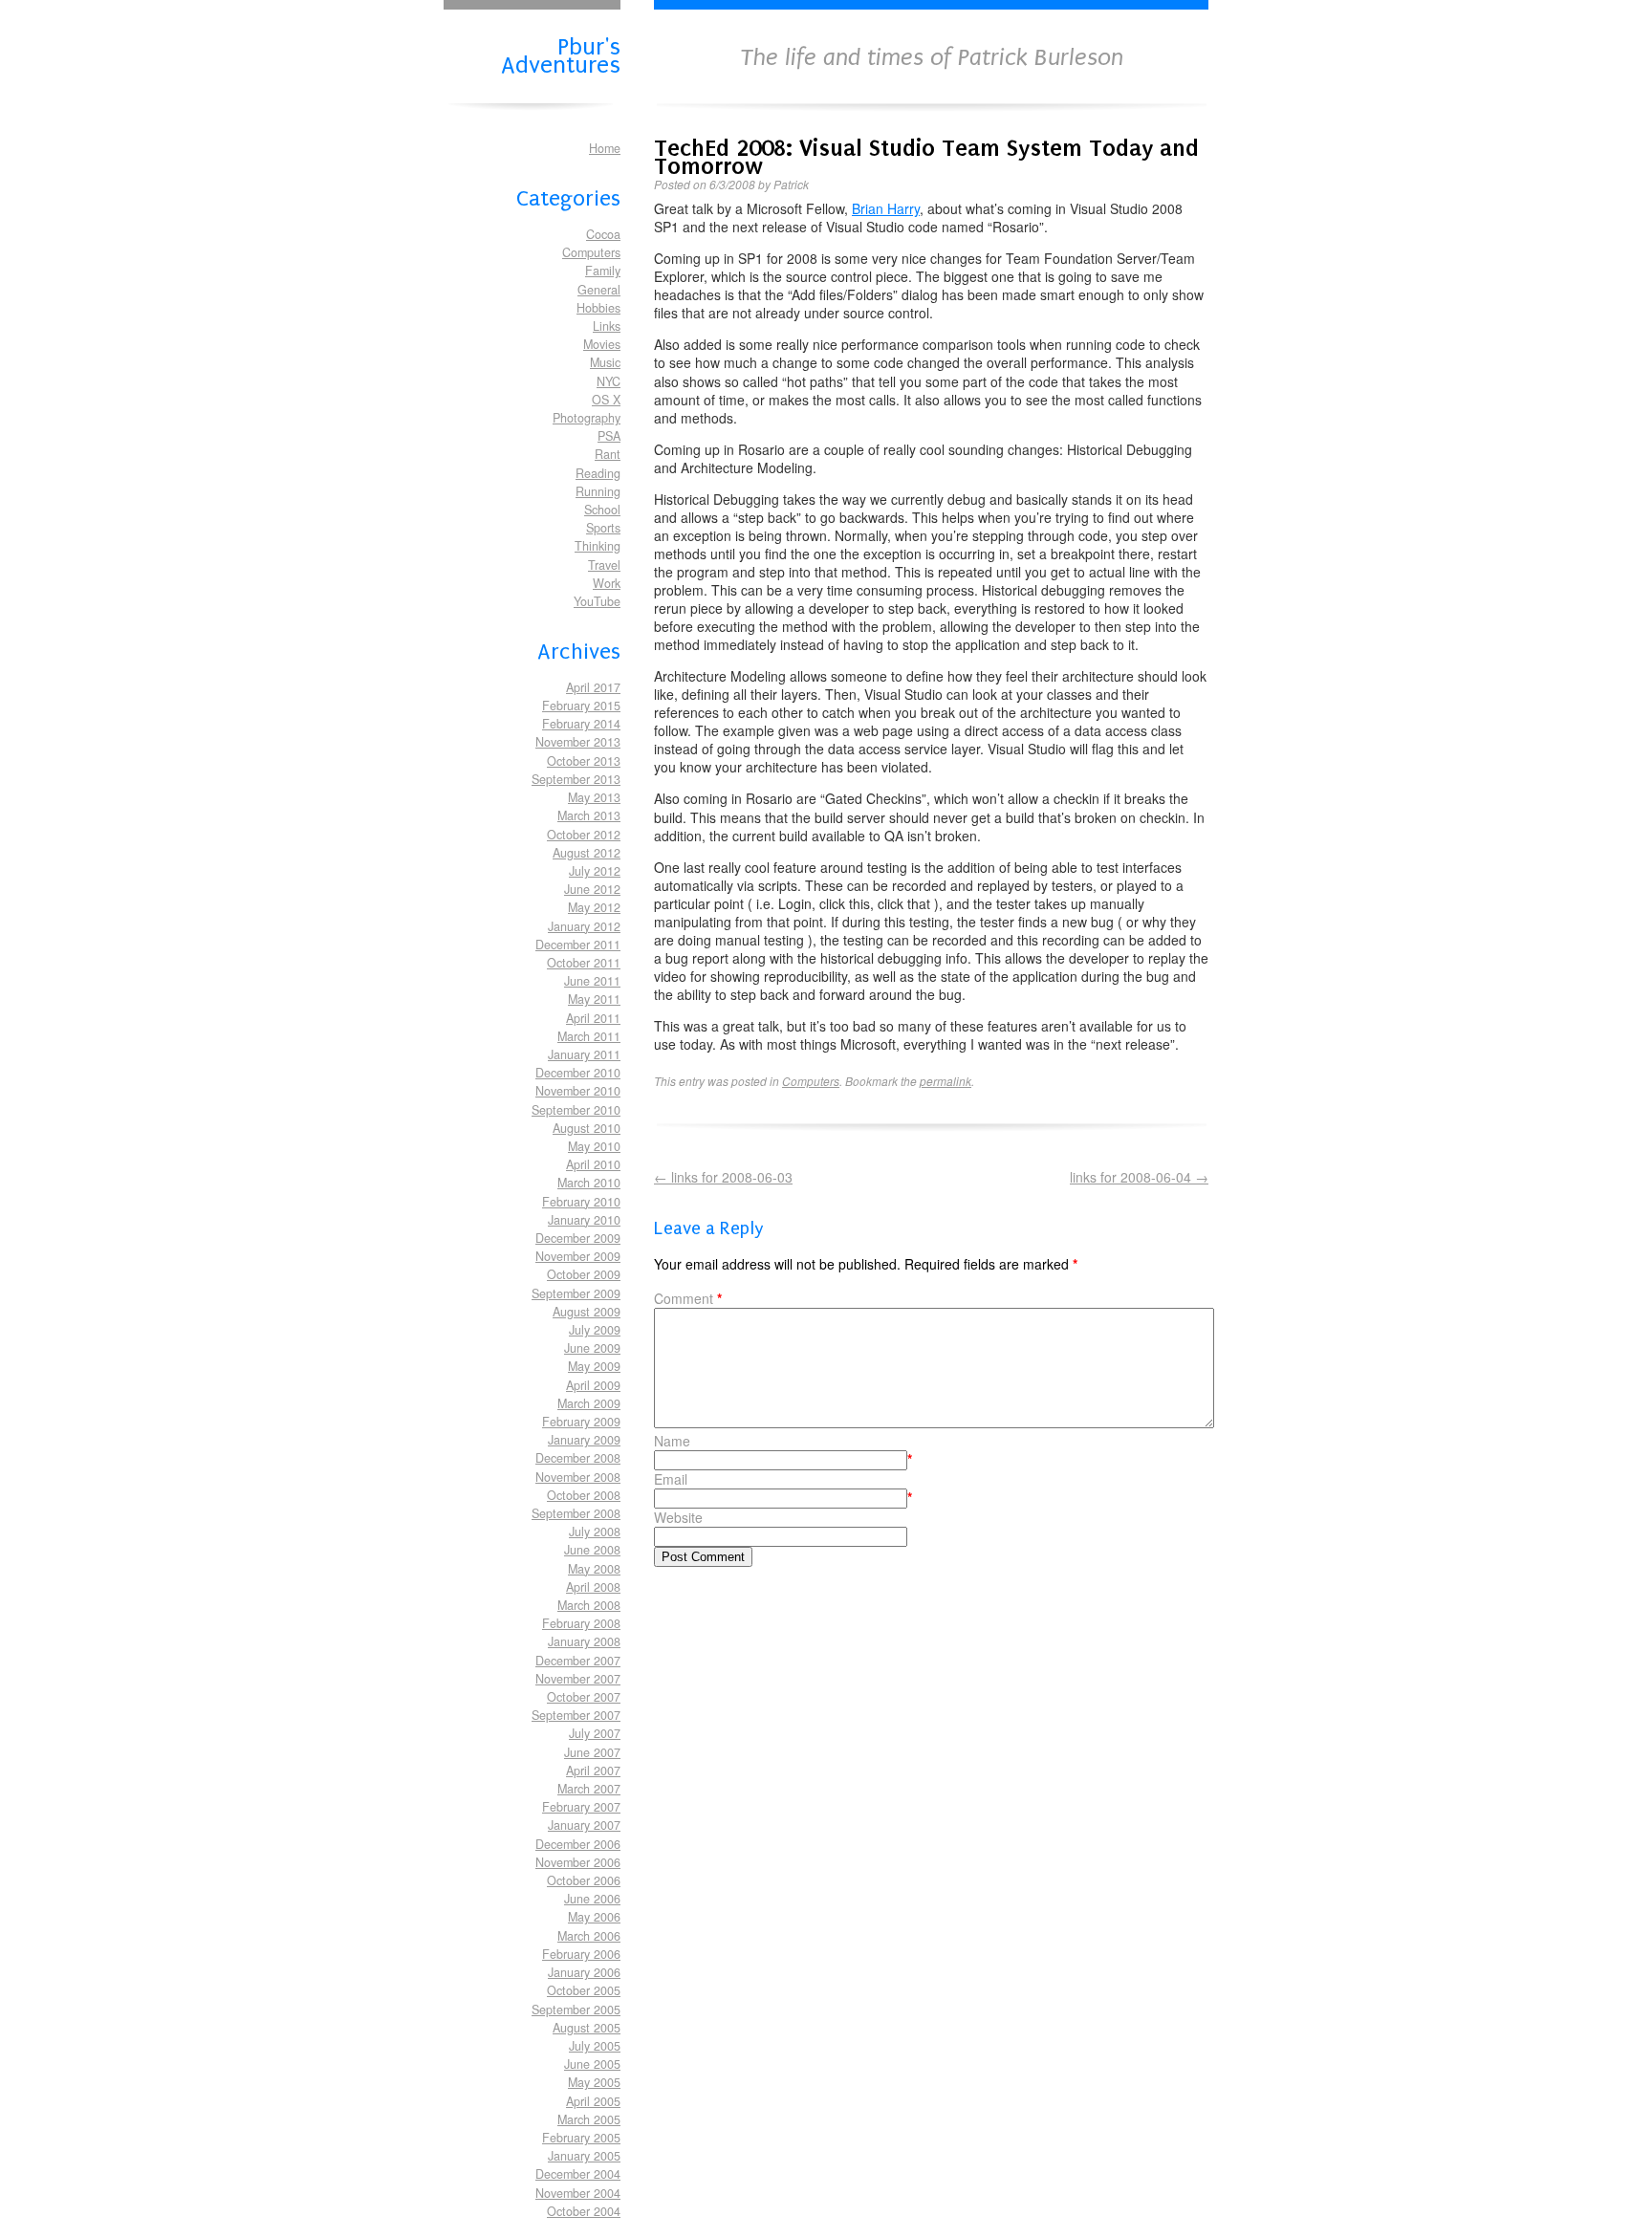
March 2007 (589, 1789)
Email (671, 1479)
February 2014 (581, 724)
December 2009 (578, 1238)
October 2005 (584, 1990)
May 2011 (594, 999)
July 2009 (595, 1330)
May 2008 (594, 1569)
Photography (587, 418)
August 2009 (587, 1312)
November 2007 (578, 1679)
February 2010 (581, 1202)
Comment (688, 1299)
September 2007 (576, 1715)
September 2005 (576, 2010)
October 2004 (584, 2211)
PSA (609, 436)
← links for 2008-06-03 (723, 1177)
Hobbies (598, 308)
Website (678, 1518)
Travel (604, 565)
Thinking (598, 546)
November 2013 (578, 742)
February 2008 (581, 1623)
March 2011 (589, 1036)
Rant (608, 454)
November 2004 (578, 2193)
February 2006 (581, 1954)
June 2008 (592, 1550)
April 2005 (593, 2101)
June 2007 (592, 1752)
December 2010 (578, 1073)
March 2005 (589, 2119)
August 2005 (587, 2028)
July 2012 (595, 871)
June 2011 (592, 981)
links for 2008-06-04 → (1139, 1177)
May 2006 (594, 1917)
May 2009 (594, 1366)
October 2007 (584, 1697)
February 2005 (581, 2138)
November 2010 (578, 1091)
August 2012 (587, 853)
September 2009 (576, 1293)
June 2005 (592, 2064)
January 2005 (584, 2156)
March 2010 (589, 1183)
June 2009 (592, 1348)
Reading (598, 473)
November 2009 (578, 1256)
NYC (609, 381)
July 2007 (595, 1733)
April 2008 (593, 1587)
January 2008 (584, 1641)
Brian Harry (886, 208)
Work (607, 583)
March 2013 (589, 815)
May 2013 (594, 797)
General (599, 290)
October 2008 (584, 1495)
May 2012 (594, 907)
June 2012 (592, 889)
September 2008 (576, 1513)
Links (607, 326)
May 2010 (594, 1146)
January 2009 (584, 1440)
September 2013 (576, 779)
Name (672, 1441)
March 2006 (589, 1936)
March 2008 (589, 1605)
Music (605, 362)
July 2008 (595, 1532)
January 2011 (584, 1054)
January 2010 (584, 1220)
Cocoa (603, 234)
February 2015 (581, 706)
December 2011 (578, 945)
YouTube (597, 601)
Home (605, 148)
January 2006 (584, 1972)
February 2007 (581, 1807)
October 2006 (584, 1880)
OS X (606, 400)
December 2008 (578, 1458)
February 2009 (581, 1422)
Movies (602, 344)
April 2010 (593, 1164)
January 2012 (584, 926)
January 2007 (584, 1825)
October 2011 (584, 963)
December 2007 (578, 1661)
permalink (946, 1081)
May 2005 (594, 2082)
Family (603, 271)
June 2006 (592, 1899)
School (602, 510)
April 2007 (593, 1771)
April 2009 (593, 1385)
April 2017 (593, 687)
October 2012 (584, 835)
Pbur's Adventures (561, 54)
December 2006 (578, 1844)
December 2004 (578, 2174)
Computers (591, 252)
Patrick (791, 184)
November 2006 (578, 1862)
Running (598, 491)
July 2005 (595, 2046)
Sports (603, 528)
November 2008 (578, 1477)
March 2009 (589, 1403)
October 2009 (584, 1274)
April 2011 (593, 1018)
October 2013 (584, 761)
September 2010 (576, 1110)
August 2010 (587, 1128)
